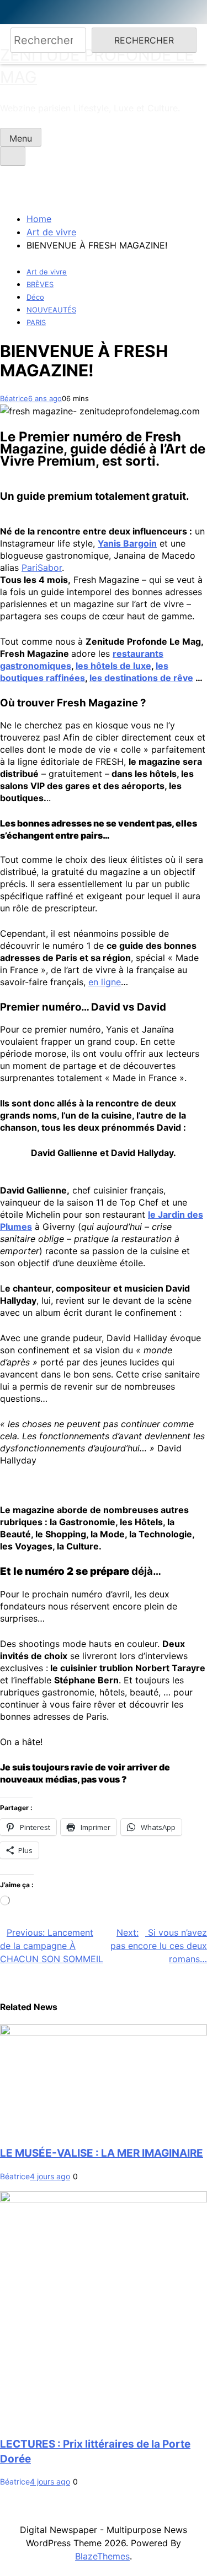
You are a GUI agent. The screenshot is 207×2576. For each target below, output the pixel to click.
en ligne (105, 982)
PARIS (36, 322)
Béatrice (14, 398)
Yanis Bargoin (127, 543)
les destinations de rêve (141, 678)
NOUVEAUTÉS (51, 310)
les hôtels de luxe (113, 666)
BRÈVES (40, 284)
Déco (35, 297)
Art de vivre (47, 272)
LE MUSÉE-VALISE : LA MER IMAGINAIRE (102, 2153)
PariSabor (42, 568)
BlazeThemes (102, 2556)
